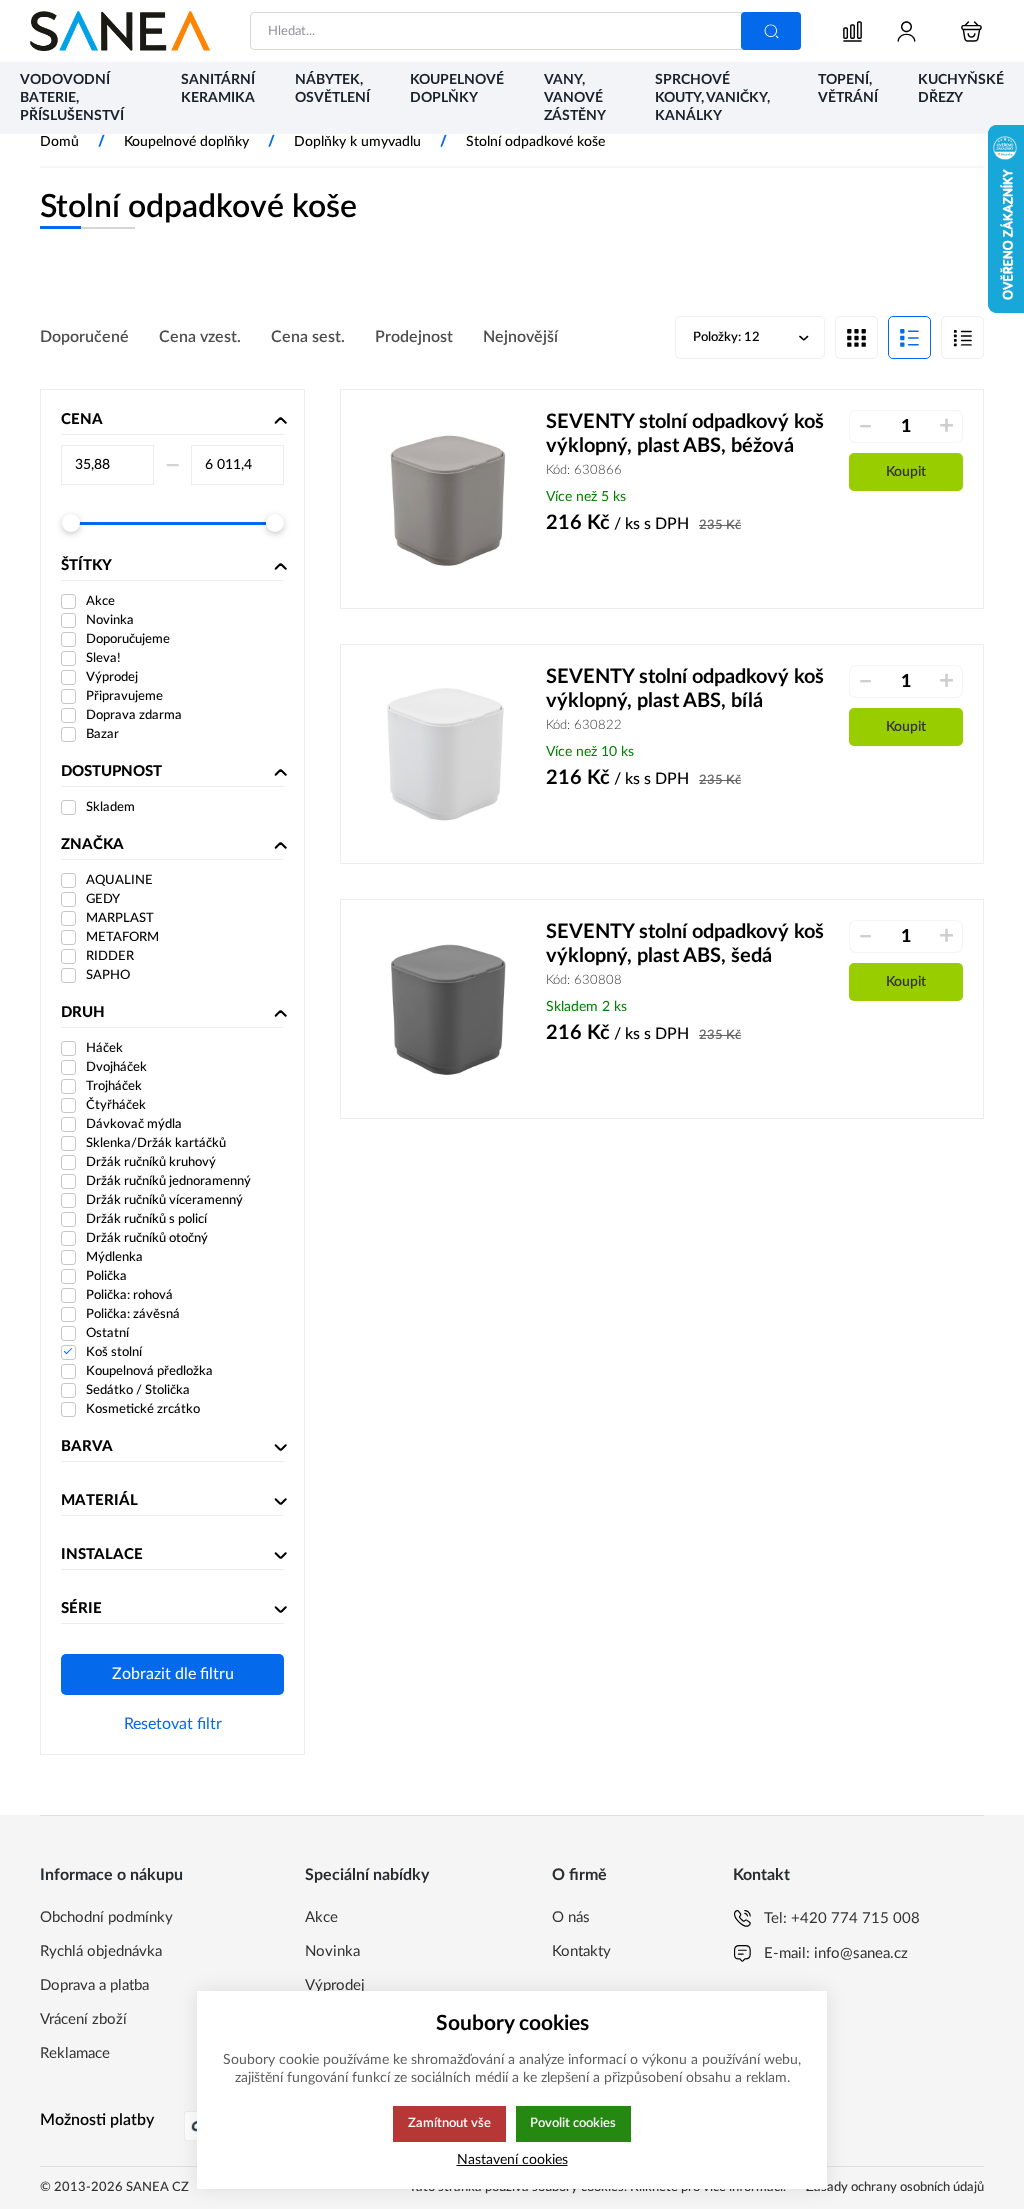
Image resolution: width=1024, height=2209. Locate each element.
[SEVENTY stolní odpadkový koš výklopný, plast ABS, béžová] (448, 499)
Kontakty (581, 1951)
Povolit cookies (573, 2123)
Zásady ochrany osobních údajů (895, 2187)
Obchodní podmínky (106, 1917)
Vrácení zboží (83, 2019)
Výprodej (335, 1985)
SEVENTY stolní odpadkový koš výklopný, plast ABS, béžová (685, 434)
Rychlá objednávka (101, 1951)
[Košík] (971, 31)
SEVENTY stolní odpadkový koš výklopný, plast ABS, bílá (685, 689)
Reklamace (75, 2053)
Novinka (332, 1951)
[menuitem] (80, 99)
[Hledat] (771, 31)
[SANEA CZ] (120, 31)
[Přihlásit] (906, 31)
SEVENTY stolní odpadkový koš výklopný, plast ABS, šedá (685, 944)
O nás (571, 1917)
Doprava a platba (94, 1985)
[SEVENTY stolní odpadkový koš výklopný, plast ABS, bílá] (448, 754)
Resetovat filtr (173, 1724)
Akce (321, 1917)
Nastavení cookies (512, 2159)
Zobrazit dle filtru (173, 1674)
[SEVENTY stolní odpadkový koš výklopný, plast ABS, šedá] (448, 1009)
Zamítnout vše (449, 2123)
